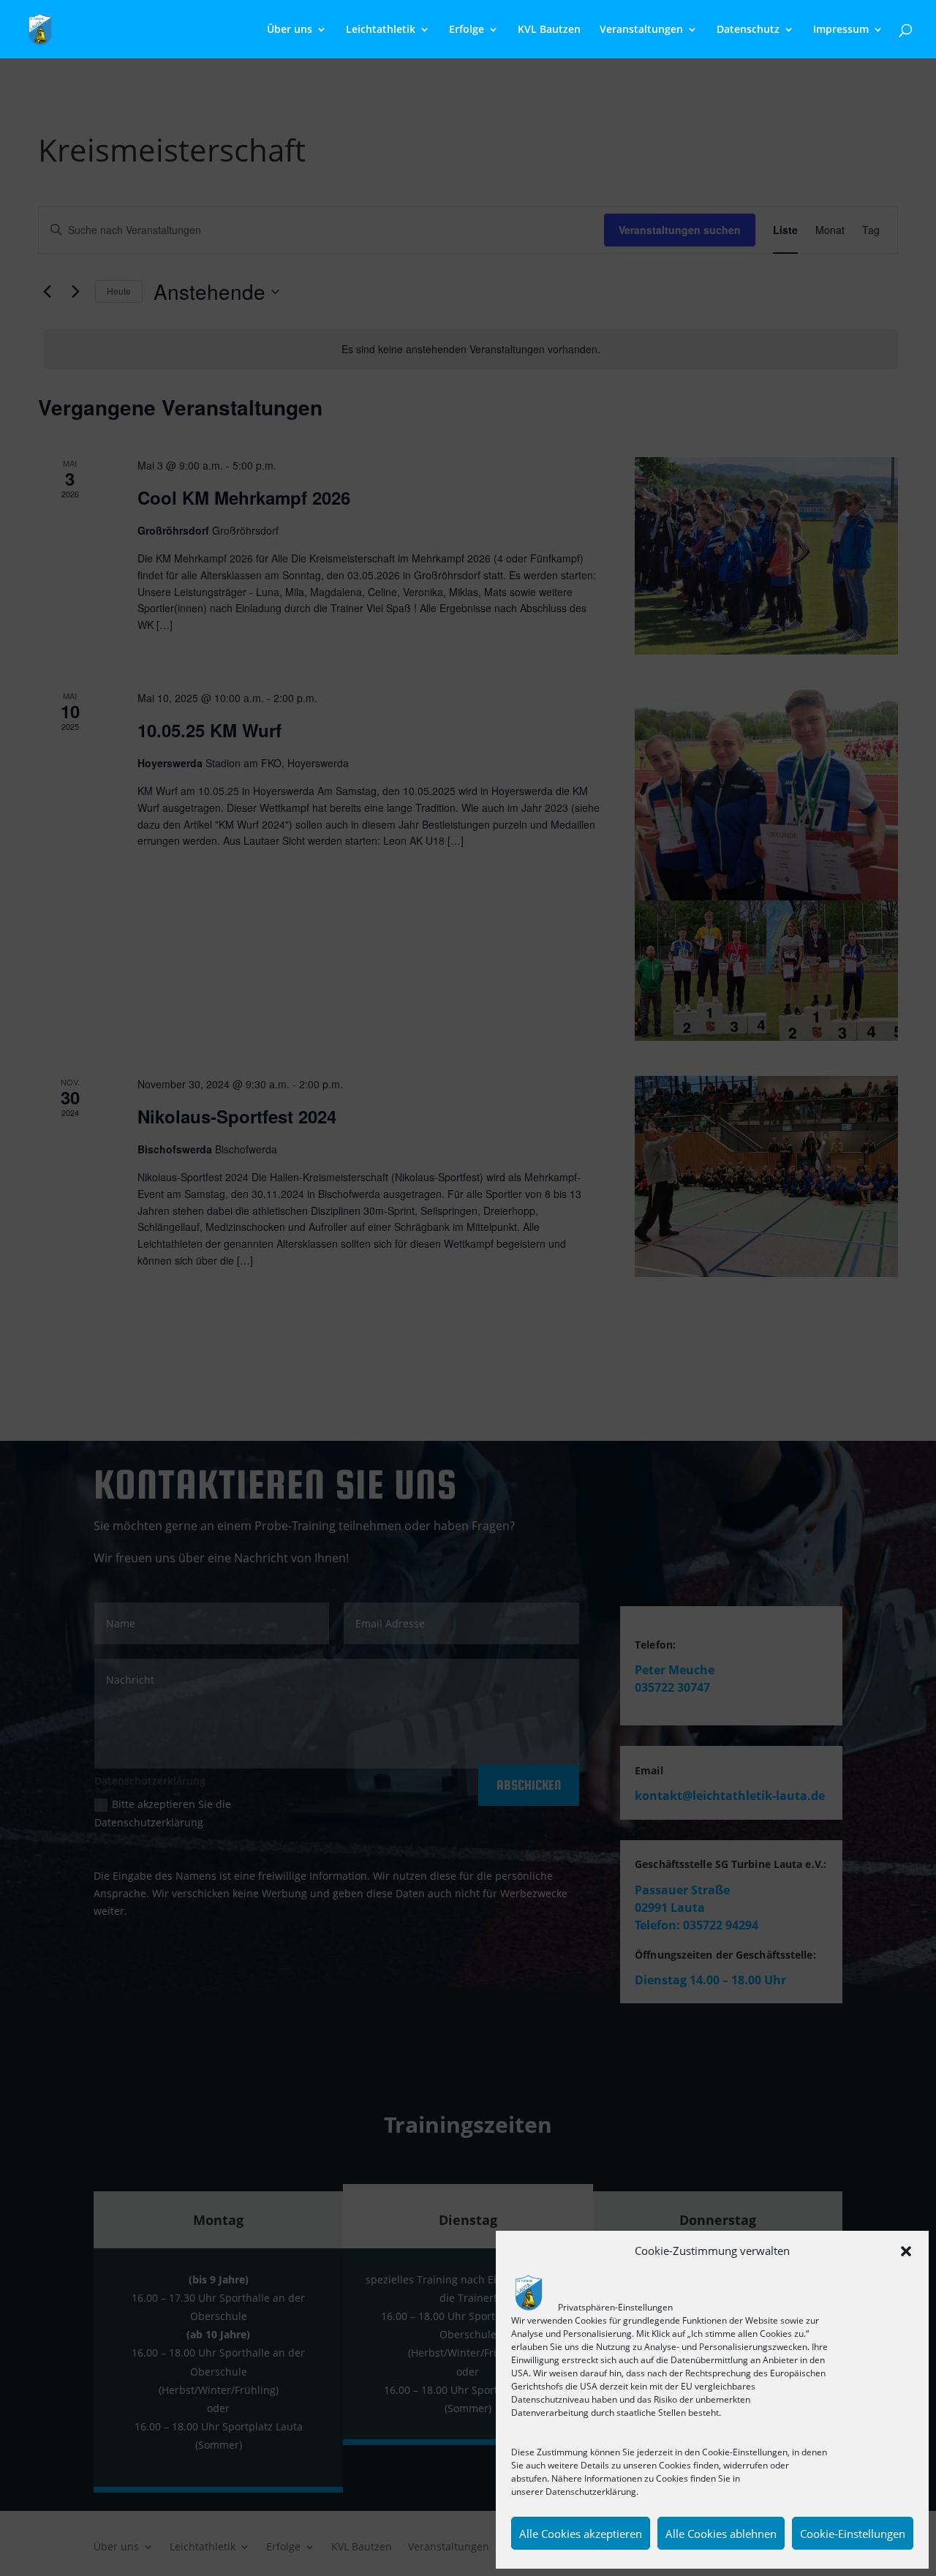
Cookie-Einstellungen (853, 2534)
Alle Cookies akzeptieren (581, 2534)
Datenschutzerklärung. (592, 2492)
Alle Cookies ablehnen (721, 2534)
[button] (906, 2251)
